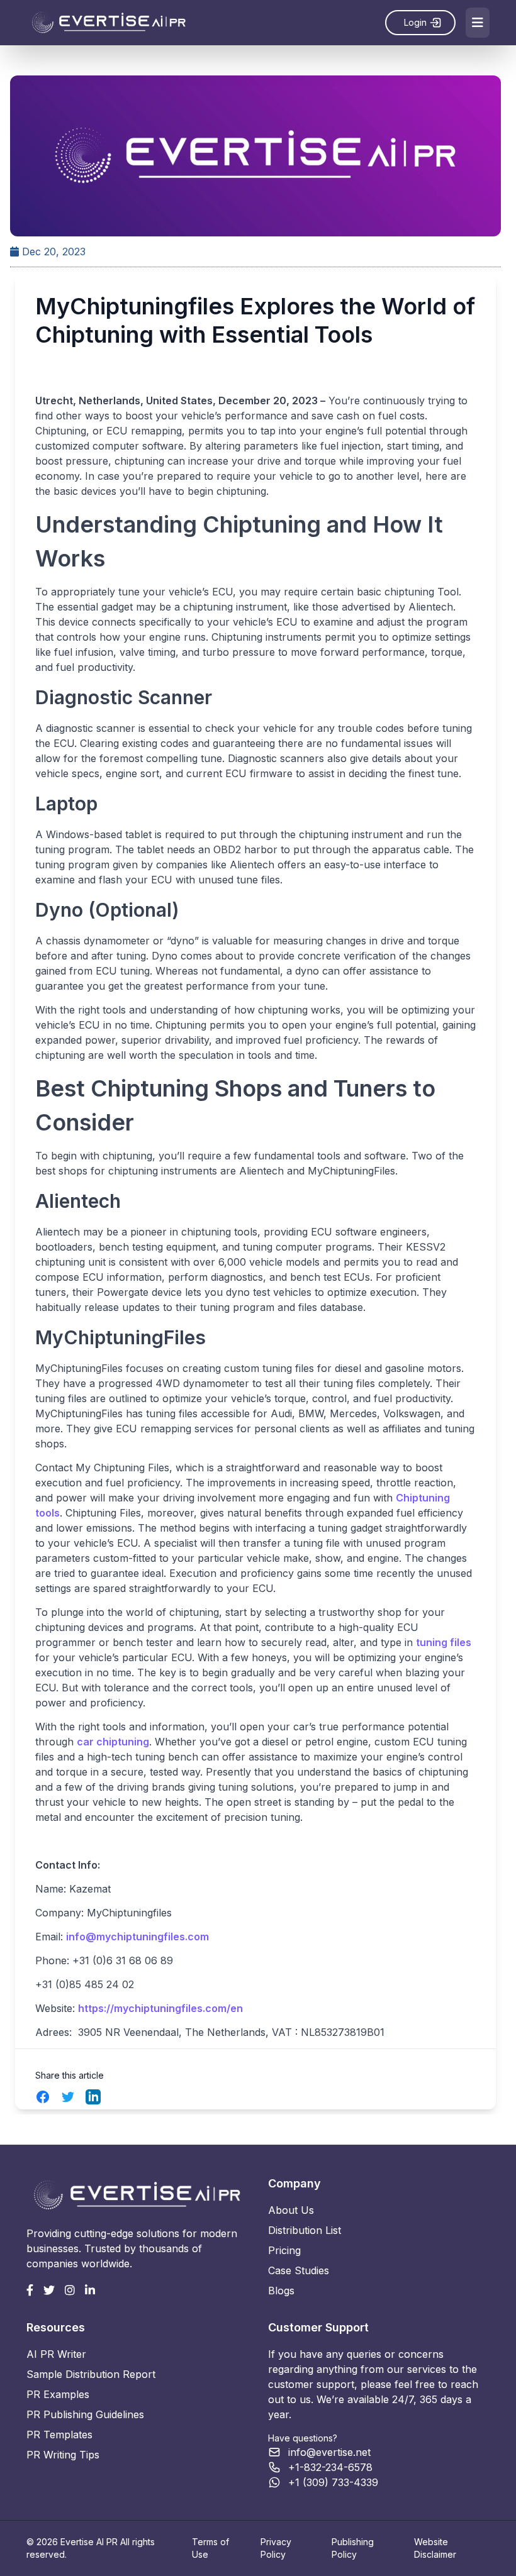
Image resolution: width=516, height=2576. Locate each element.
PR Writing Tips (63, 2455)
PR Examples (58, 2394)
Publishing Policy (353, 2548)
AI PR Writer (56, 2354)
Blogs (281, 2291)
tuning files (444, 1642)
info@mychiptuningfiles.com (137, 1937)
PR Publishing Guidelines (85, 2414)
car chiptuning (113, 1742)
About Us (291, 2210)
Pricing (284, 2250)
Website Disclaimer (435, 2548)
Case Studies (299, 2270)
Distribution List (305, 2230)
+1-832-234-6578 (330, 2467)
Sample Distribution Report (91, 2374)
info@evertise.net (329, 2452)
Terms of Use (210, 2548)
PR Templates (59, 2435)
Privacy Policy (276, 2548)
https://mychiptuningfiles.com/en (160, 2008)
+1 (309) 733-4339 (333, 2482)
